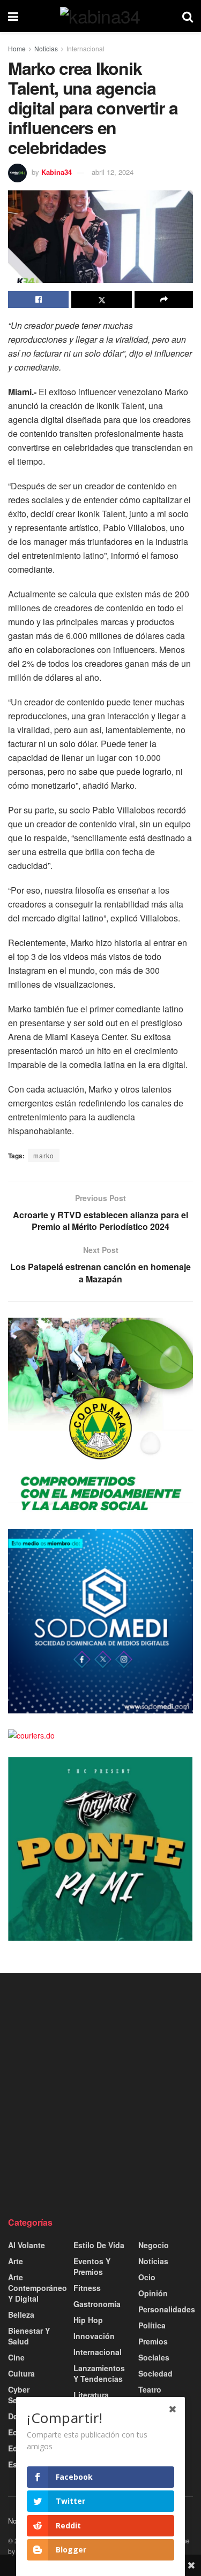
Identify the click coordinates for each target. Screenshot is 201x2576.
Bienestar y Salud (29, 2336)
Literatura (91, 2395)
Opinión (153, 2293)
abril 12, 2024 (113, 172)
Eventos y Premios (92, 2266)
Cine (16, 2357)
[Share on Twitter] (102, 299)
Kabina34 (57, 172)
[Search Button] (188, 16)
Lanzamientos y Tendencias (99, 2373)
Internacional (85, 48)
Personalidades (167, 2309)
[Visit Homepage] (100, 16)
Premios (153, 2341)
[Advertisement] (100, 2094)
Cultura (21, 2373)
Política (152, 2325)
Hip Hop (88, 2320)
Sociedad (155, 2373)
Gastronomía (97, 2304)
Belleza (21, 2314)
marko (44, 1155)
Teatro (150, 2389)
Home (17, 48)
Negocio (154, 2245)
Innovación (94, 2336)
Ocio (147, 2277)
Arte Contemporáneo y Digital (38, 2288)
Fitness (87, 2288)
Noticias (46, 48)
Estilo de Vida (99, 2245)
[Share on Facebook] (38, 299)
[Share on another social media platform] (164, 299)
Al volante (27, 2245)
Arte (16, 2261)
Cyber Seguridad (27, 2395)
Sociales (154, 2357)
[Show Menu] (13, 16)
